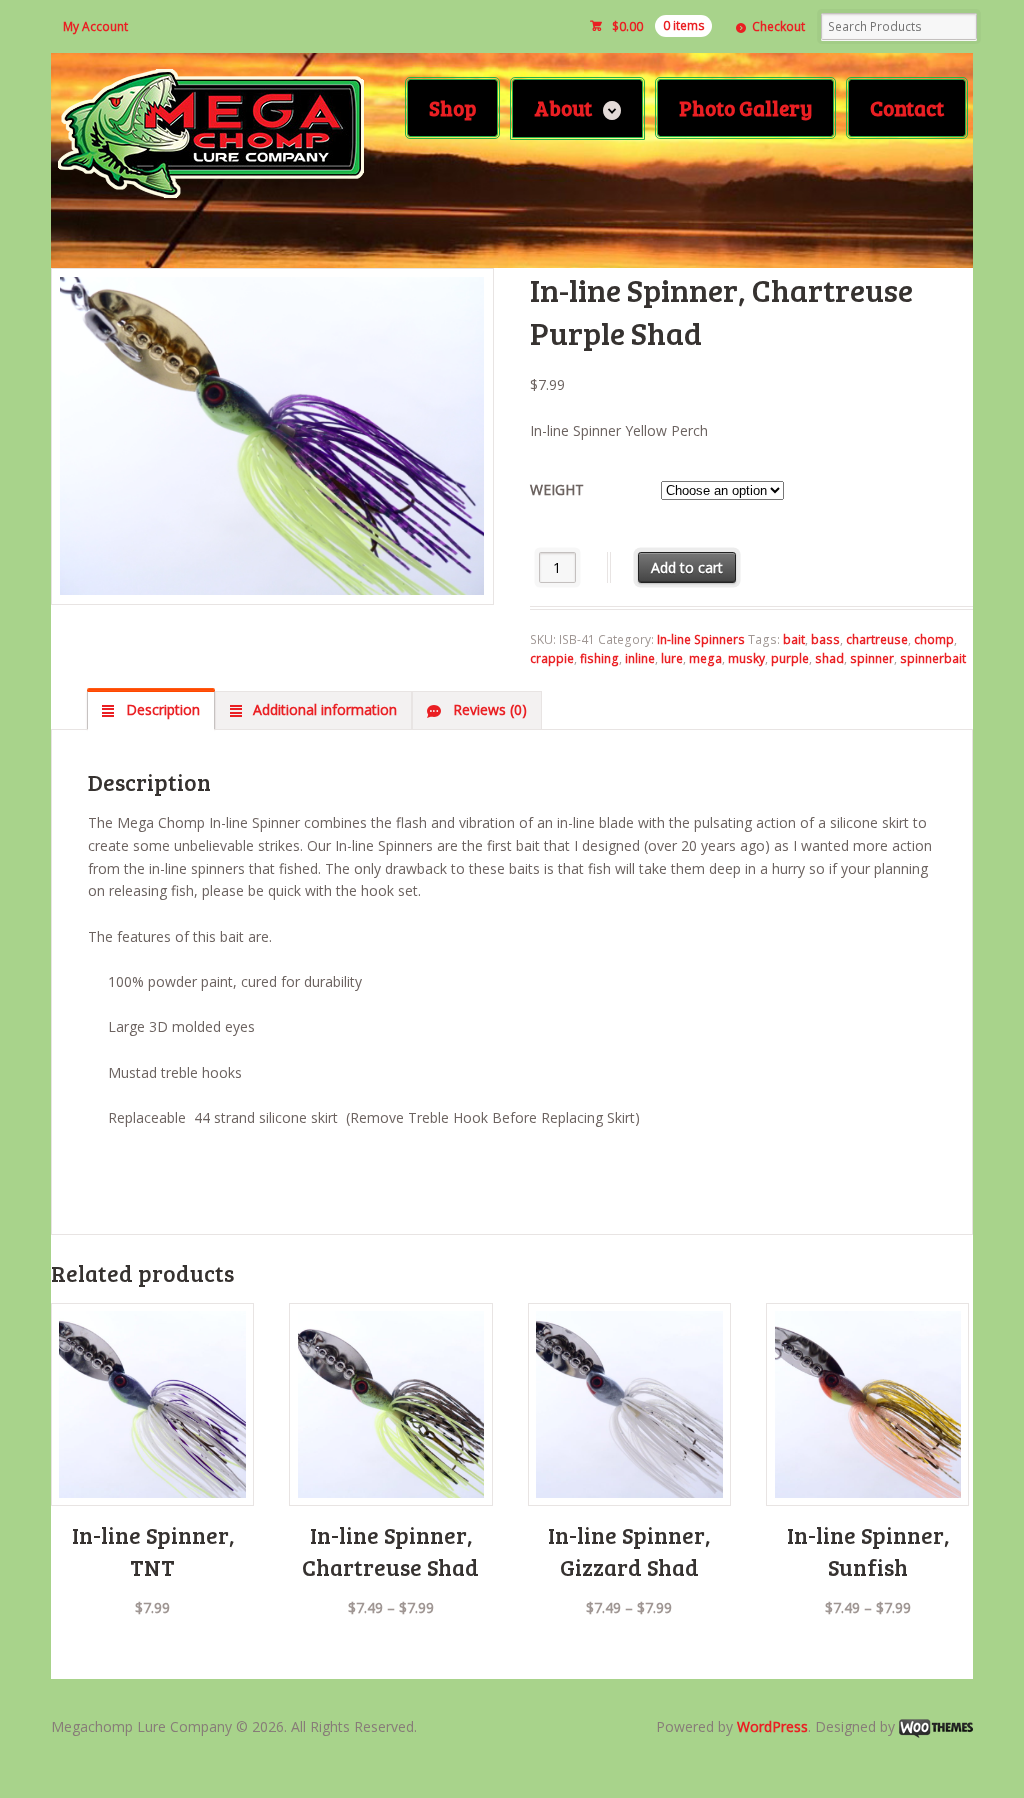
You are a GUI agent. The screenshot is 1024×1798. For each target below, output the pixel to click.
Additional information (323, 709)
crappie (552, 658)
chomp (934, 639)
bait (794, 639)
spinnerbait (933, 658)
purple (790, 658)
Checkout (778, 26)
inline (640, 658)
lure (672, 658)
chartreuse (877, 639)
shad (829, 658)
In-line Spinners (701, 639)
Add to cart (687, 567)
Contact (907, 107)
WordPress (772, 1726)
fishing (599, 658)
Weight (557, 489)
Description (161, 709)
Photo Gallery (745, 107)
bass (825, 639)
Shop (452, 107)
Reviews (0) (488, 709)
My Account (95, 26)
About (563, 107)
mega (705, 658)
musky (746, 658)
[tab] (150, 710)
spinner (872, 658)
